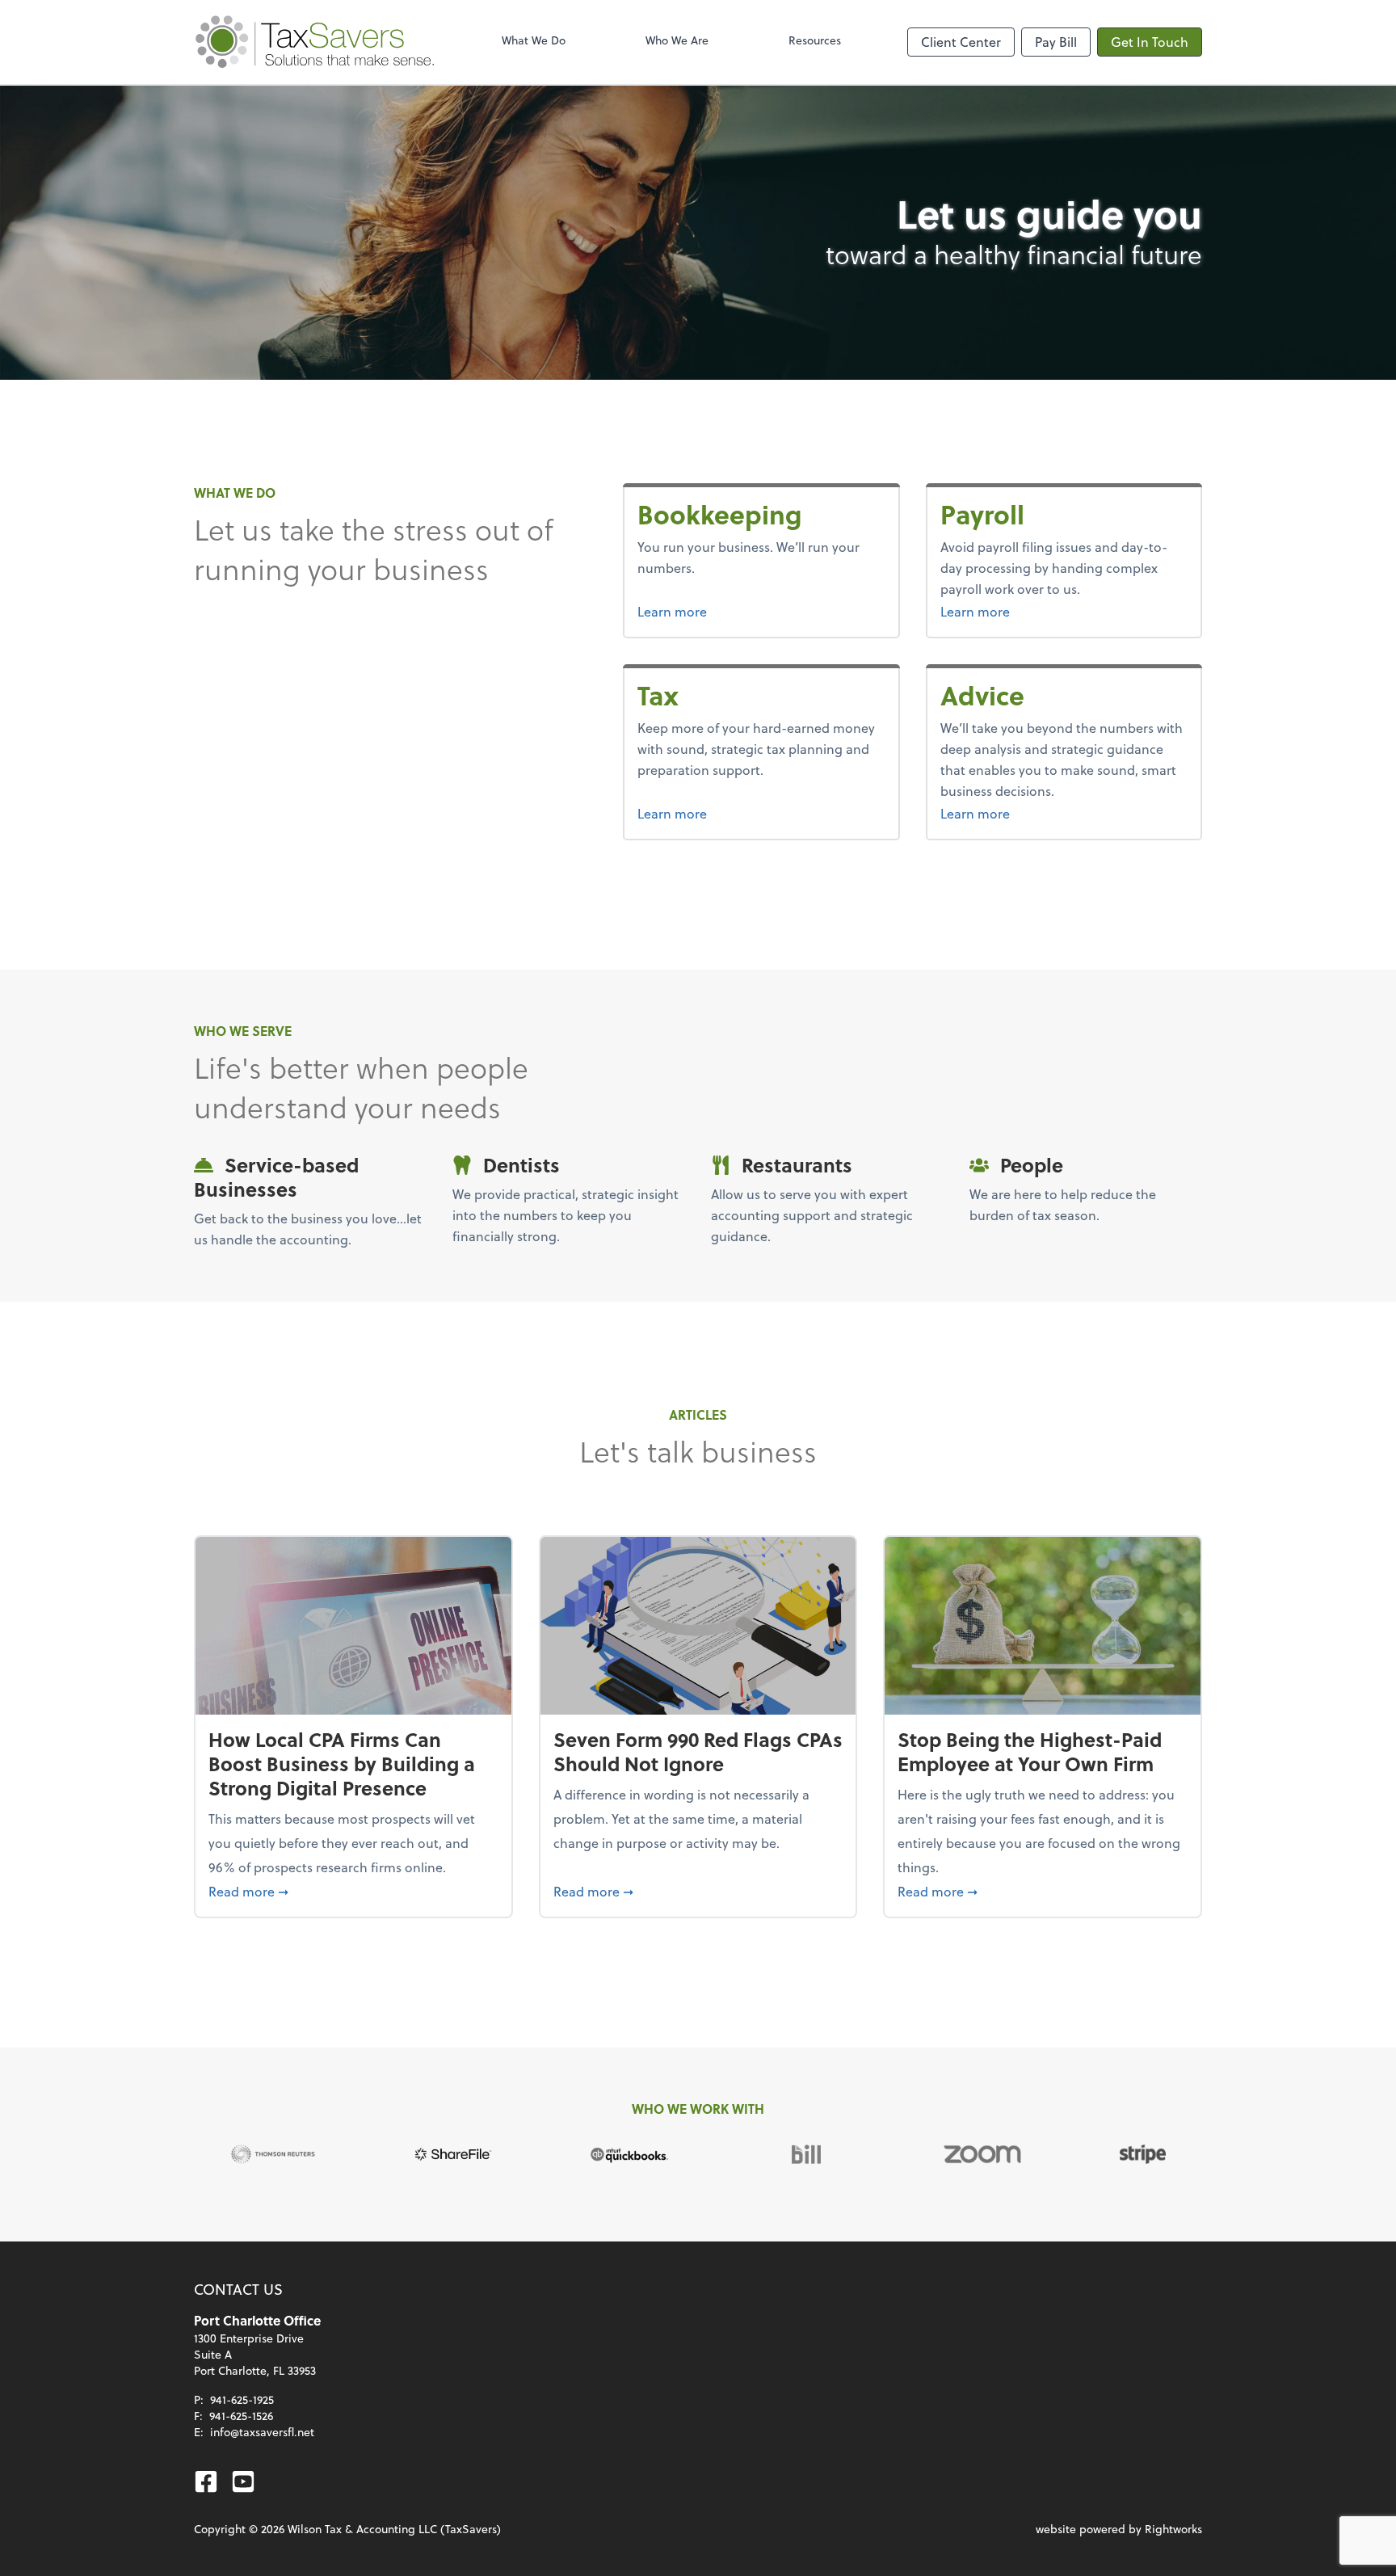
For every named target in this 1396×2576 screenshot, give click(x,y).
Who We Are (677, 40)
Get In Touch (1150, 42)
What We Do (534, 40)
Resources (815, 40)
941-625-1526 (241, 2416)
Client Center (961, 42)
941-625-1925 (242, 2399)
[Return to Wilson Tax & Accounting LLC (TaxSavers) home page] (315, 42)
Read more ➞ (353, 1891)
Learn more (733, 611)
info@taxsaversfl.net (262, 2432)
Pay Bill (1056, 42)
